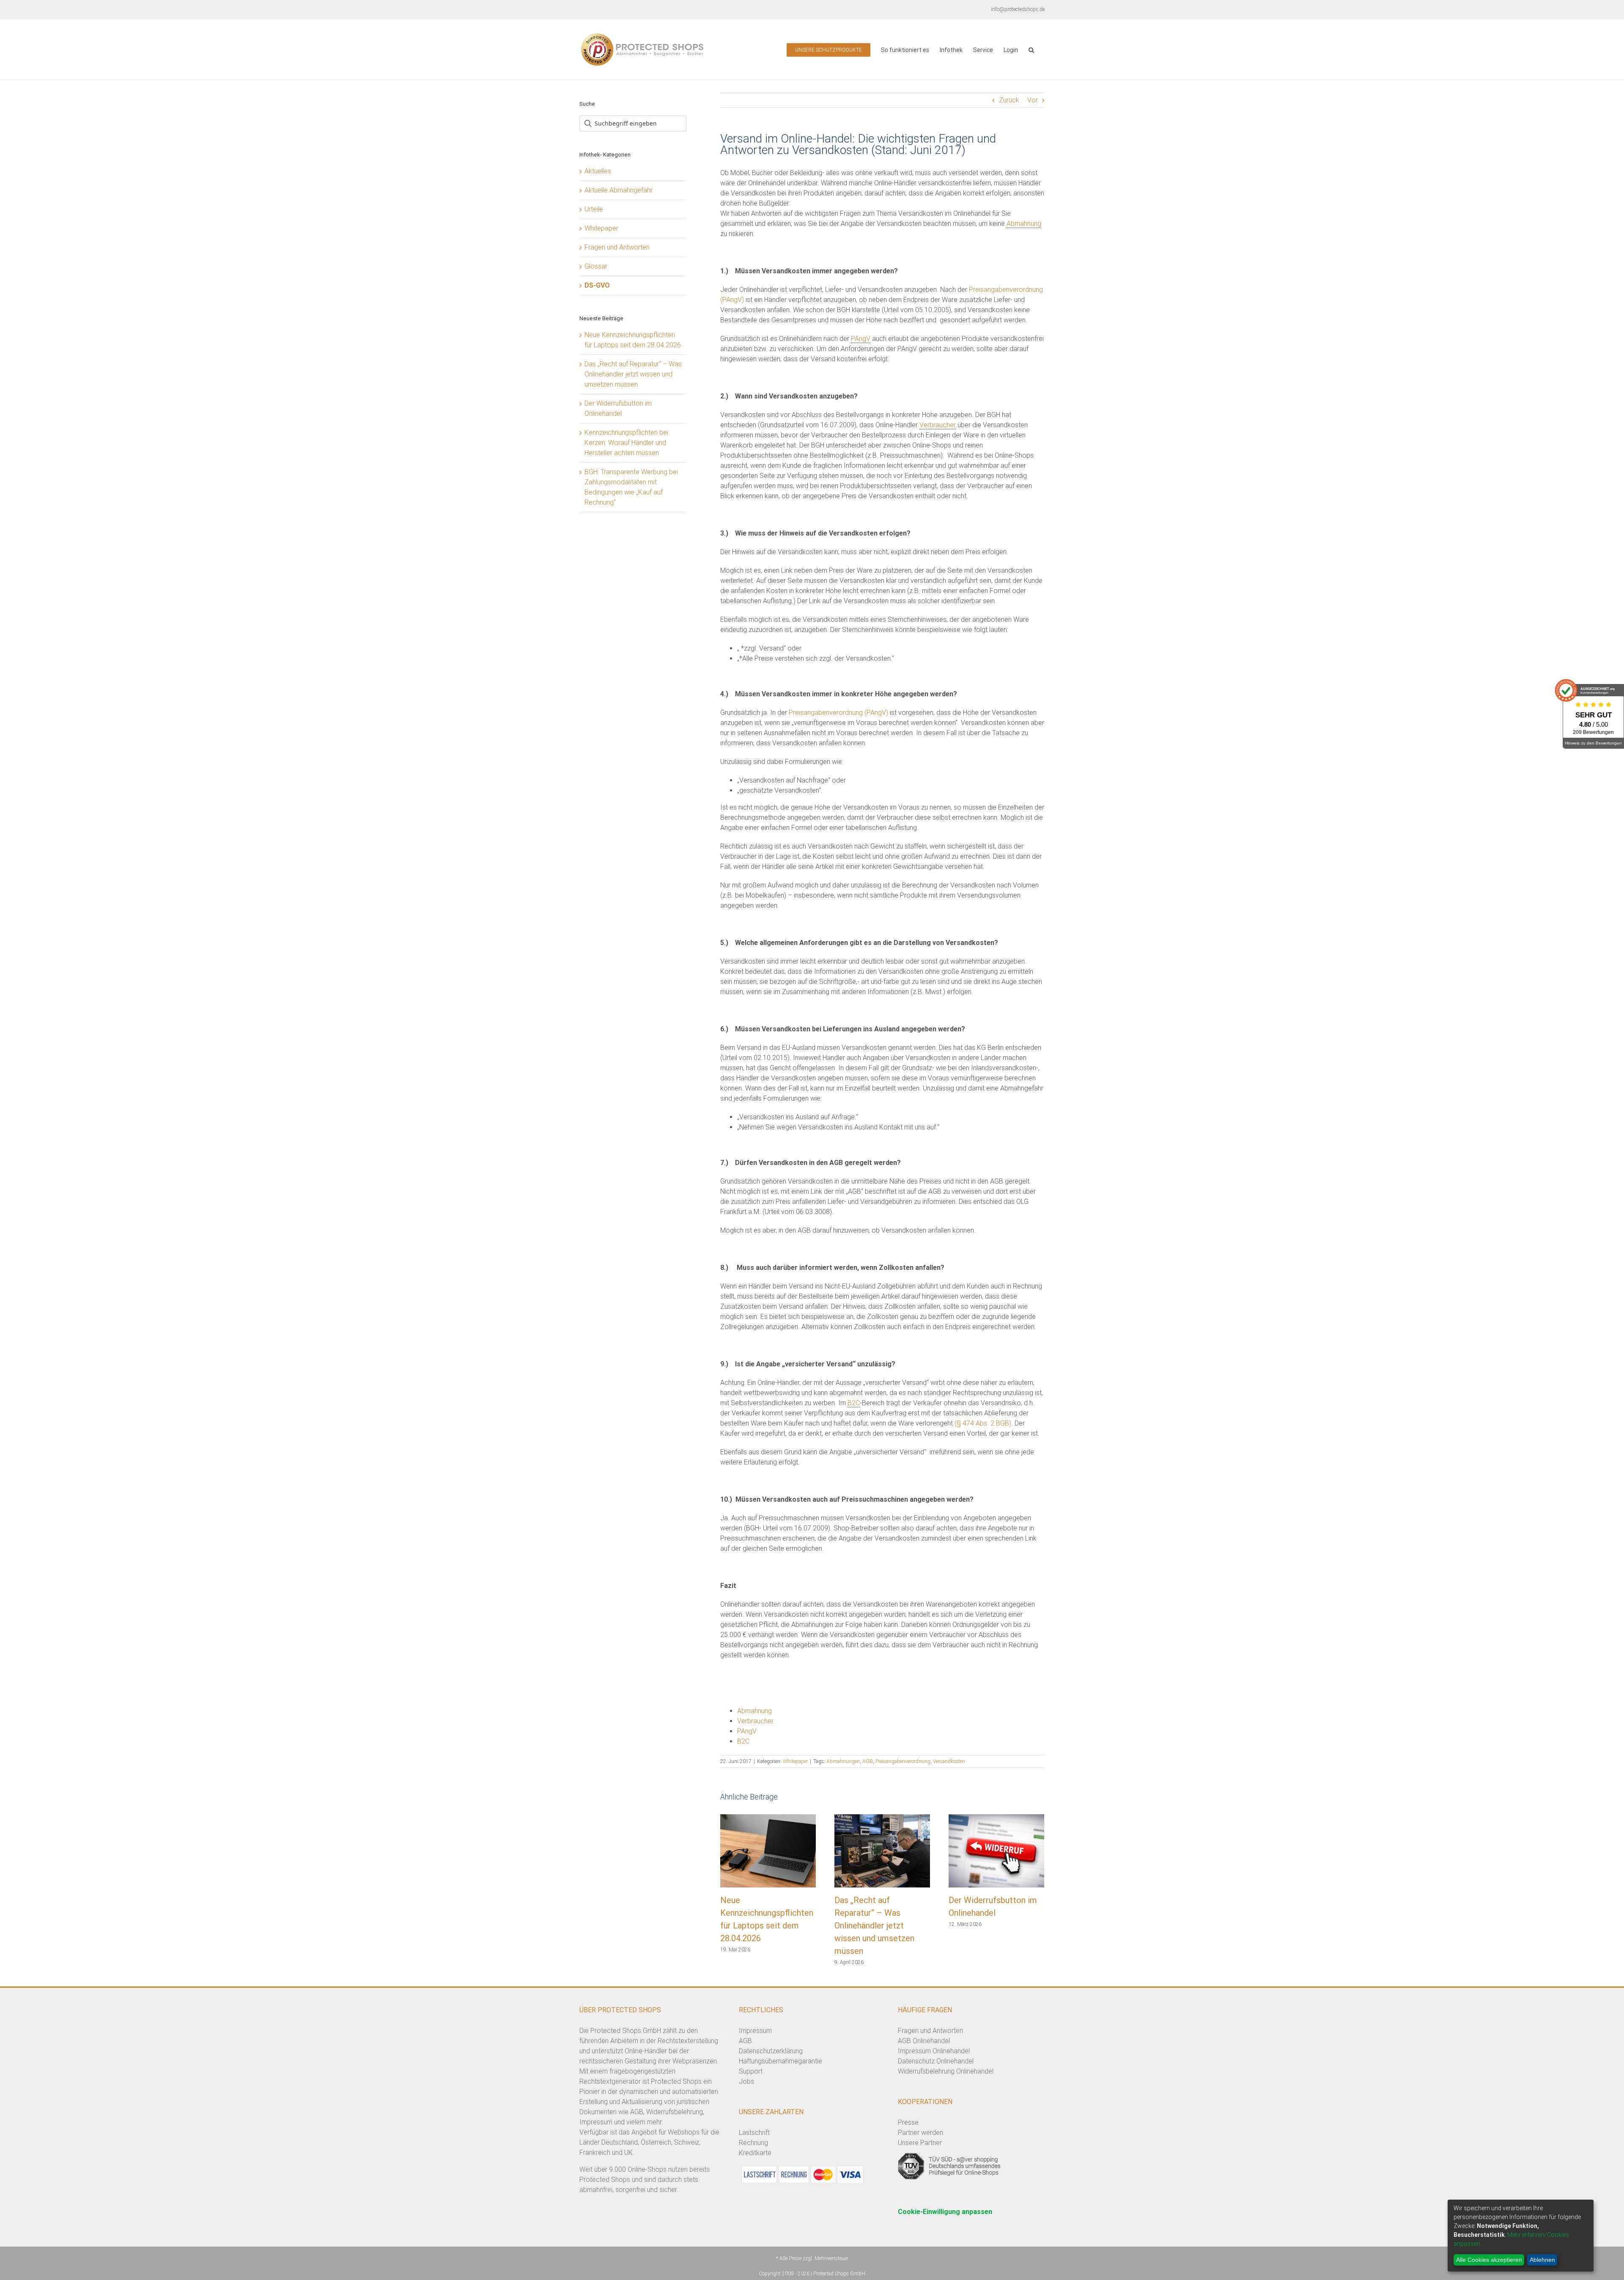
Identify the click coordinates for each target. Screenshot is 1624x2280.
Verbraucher (938, 425)
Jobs (746, 2081)
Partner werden (920, 2133)
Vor (1033, 100)
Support (751, 2071)
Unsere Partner (920, 2143)
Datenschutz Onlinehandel (936, 2061)
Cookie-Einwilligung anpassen (945, 2212)
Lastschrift (754, 2133)
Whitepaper (795, 1761)
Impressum (755, 2031)
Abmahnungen (843, 1761)
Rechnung (753, 2143)
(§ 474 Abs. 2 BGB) (983, 1423)
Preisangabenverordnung (903, 1761)
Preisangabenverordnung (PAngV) (838, 713)
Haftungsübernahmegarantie (780, 2061)
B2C (854, 1403)
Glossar (596, 266)
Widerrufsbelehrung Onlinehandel (946, 2071)
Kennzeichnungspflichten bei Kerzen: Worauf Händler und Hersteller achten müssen (626, 443)
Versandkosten (949, 1761)
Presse (908, 2122)
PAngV (861, 339)
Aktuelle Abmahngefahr (619, 190)
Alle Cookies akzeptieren (1489, 2260)
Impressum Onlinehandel (934, 2051)
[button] (1031, 49)
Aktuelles (598, 171)
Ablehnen (1542, 2260)
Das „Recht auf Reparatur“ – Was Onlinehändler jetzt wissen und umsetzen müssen (874, 1926)
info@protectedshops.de (1018, 9)
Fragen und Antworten (617, 247)
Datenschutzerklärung (771, 2051)
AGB (868, 1761)
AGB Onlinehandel (924, 2041)
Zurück (1009, 100)
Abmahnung (1024, 224)
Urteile (594, 209)
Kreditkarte (755, 2153)
